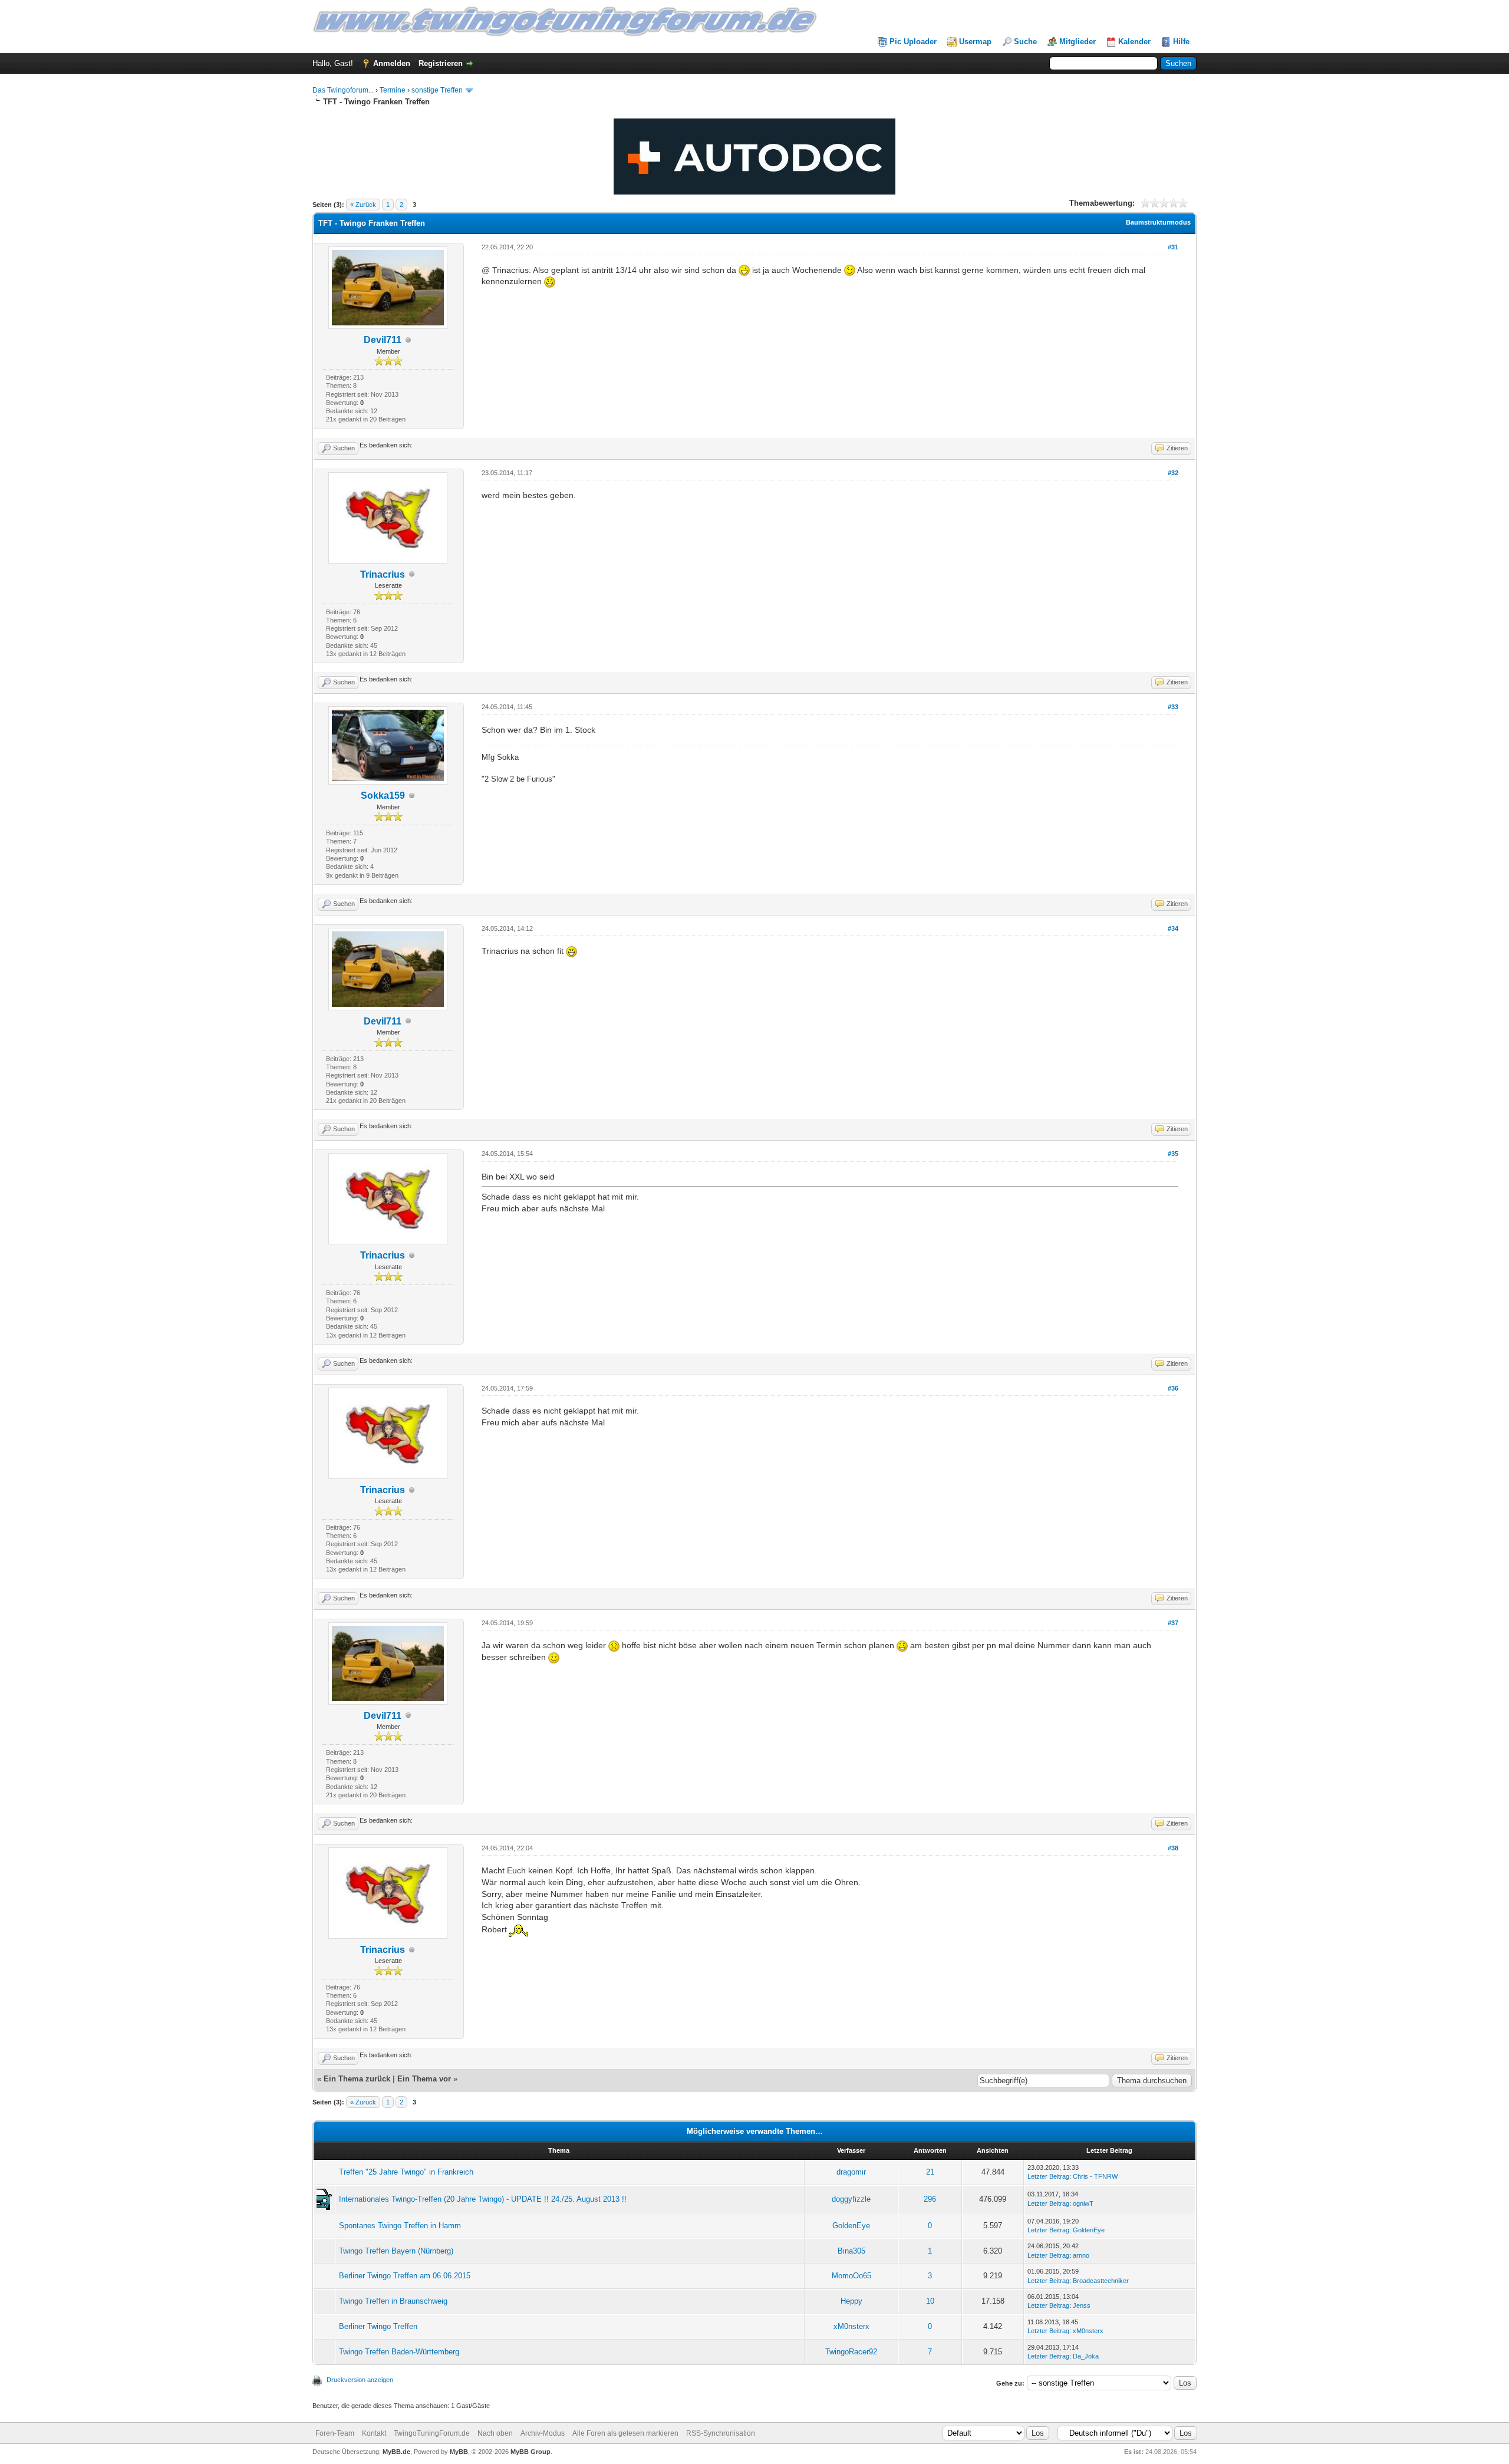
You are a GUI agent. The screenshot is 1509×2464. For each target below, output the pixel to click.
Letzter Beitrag (1048, 2176)
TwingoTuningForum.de (432, 2433)
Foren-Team (335, 2433)
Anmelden (392, 63)
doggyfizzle (851, 2199)
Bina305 (851, 2251)
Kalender (1134, 42)
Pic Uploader (913, 42)
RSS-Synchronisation (721, 2433)
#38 (1173, 1848)
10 (930, 2301)
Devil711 (383, 340)
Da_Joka (1086, 2356)
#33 (1173, 707)
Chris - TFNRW (1095, 2176)
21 (930, 2172)
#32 (1173, 473)
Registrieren (441, 63)
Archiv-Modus (543, 2433)
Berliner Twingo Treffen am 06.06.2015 (405, 2276)
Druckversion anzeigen (360, 2380)
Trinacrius (383, 574)
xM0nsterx (851, 2326)
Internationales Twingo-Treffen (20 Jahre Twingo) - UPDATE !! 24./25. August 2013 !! (483, 2199)
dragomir (851, 2172)
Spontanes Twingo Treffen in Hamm (400, 2226)
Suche (1025, 42)
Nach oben (495, 2433)
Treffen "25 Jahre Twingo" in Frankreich (406, 2172)
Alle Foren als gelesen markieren (625, 2433)
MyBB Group (531, 2452)
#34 (1173, 928)
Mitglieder (1078, 42)
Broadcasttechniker (1101, 2281)
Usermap (975, 42)
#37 (1173, 1623)
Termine (393, 90)
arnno (1081, 2255)
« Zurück (363, 205)
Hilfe (1181, 42)
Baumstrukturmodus (1158, 222)
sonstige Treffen (437, 90)
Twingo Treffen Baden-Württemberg (399, 2352)
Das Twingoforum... (343, 90)
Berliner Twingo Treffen (378, 2326)
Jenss (1082, 2305)
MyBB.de (396, 2452)
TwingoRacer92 (851, 2352)
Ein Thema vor (424, 2079)
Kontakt (374, 2433)
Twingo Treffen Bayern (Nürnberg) (396, 2251)
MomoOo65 (851, 2276)
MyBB (459, 2452)
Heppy (851, 2301)
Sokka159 (383, 795)
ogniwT (1083, 2203)
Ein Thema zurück (357, 2079)
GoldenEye (851, 2226)
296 (930, 2199)
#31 (1173, 247)
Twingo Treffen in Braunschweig (393, 2301)
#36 (1173, 1388)
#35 (1173, 1154)
